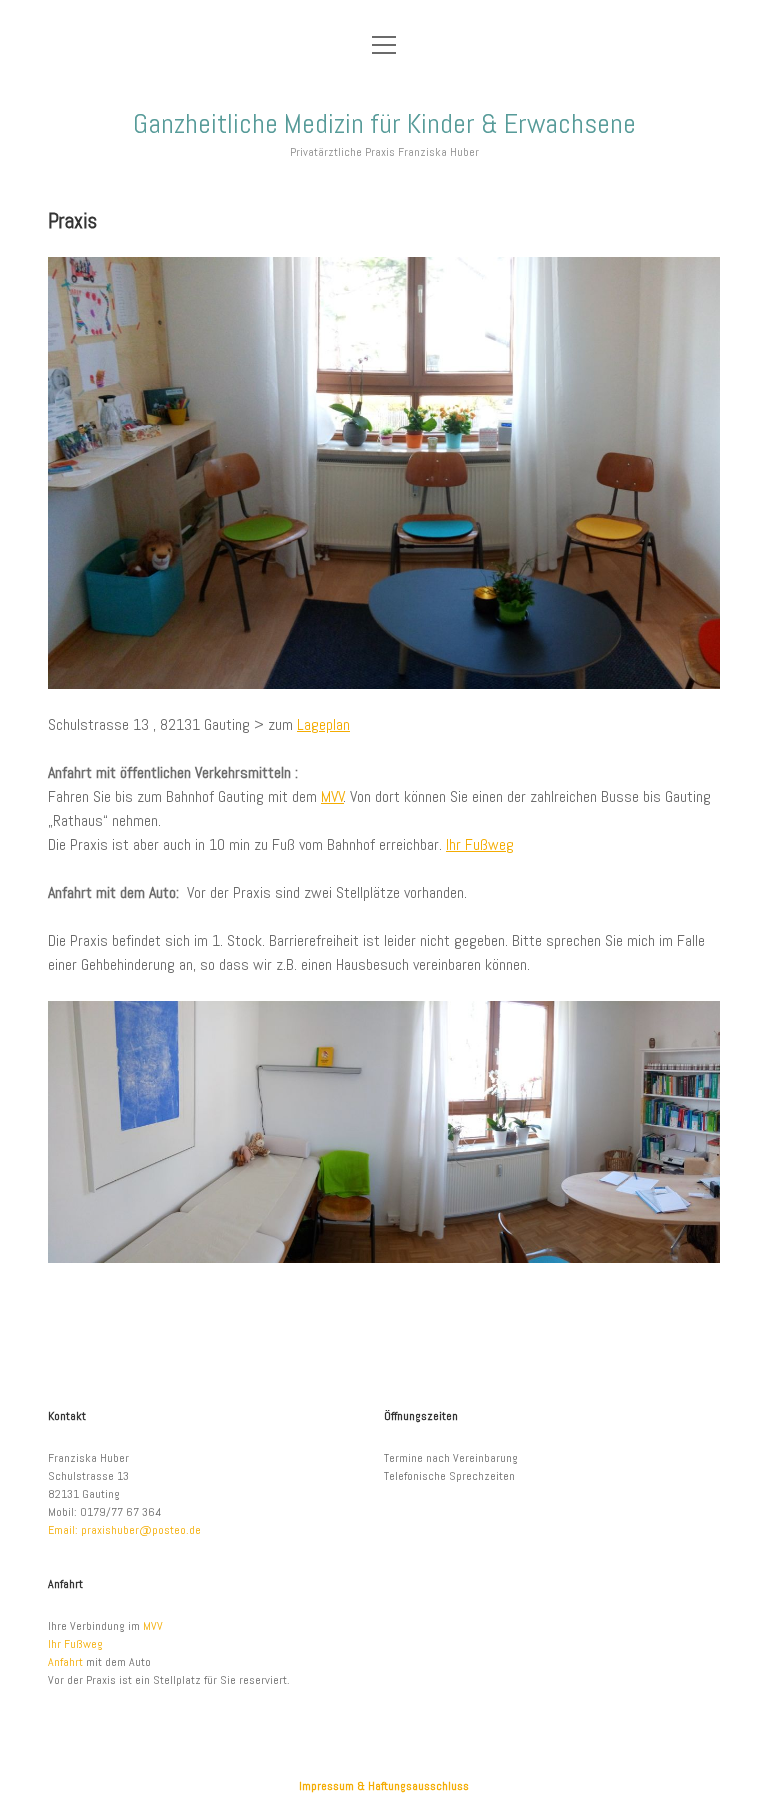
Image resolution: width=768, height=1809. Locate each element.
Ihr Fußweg (480, 844)
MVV (332, 796)
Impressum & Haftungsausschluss (384, 1786)
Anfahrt (65, 1662)
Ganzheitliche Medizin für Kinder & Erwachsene (384, 123)
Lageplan (323, 724)
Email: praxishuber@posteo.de (124, 1530)
